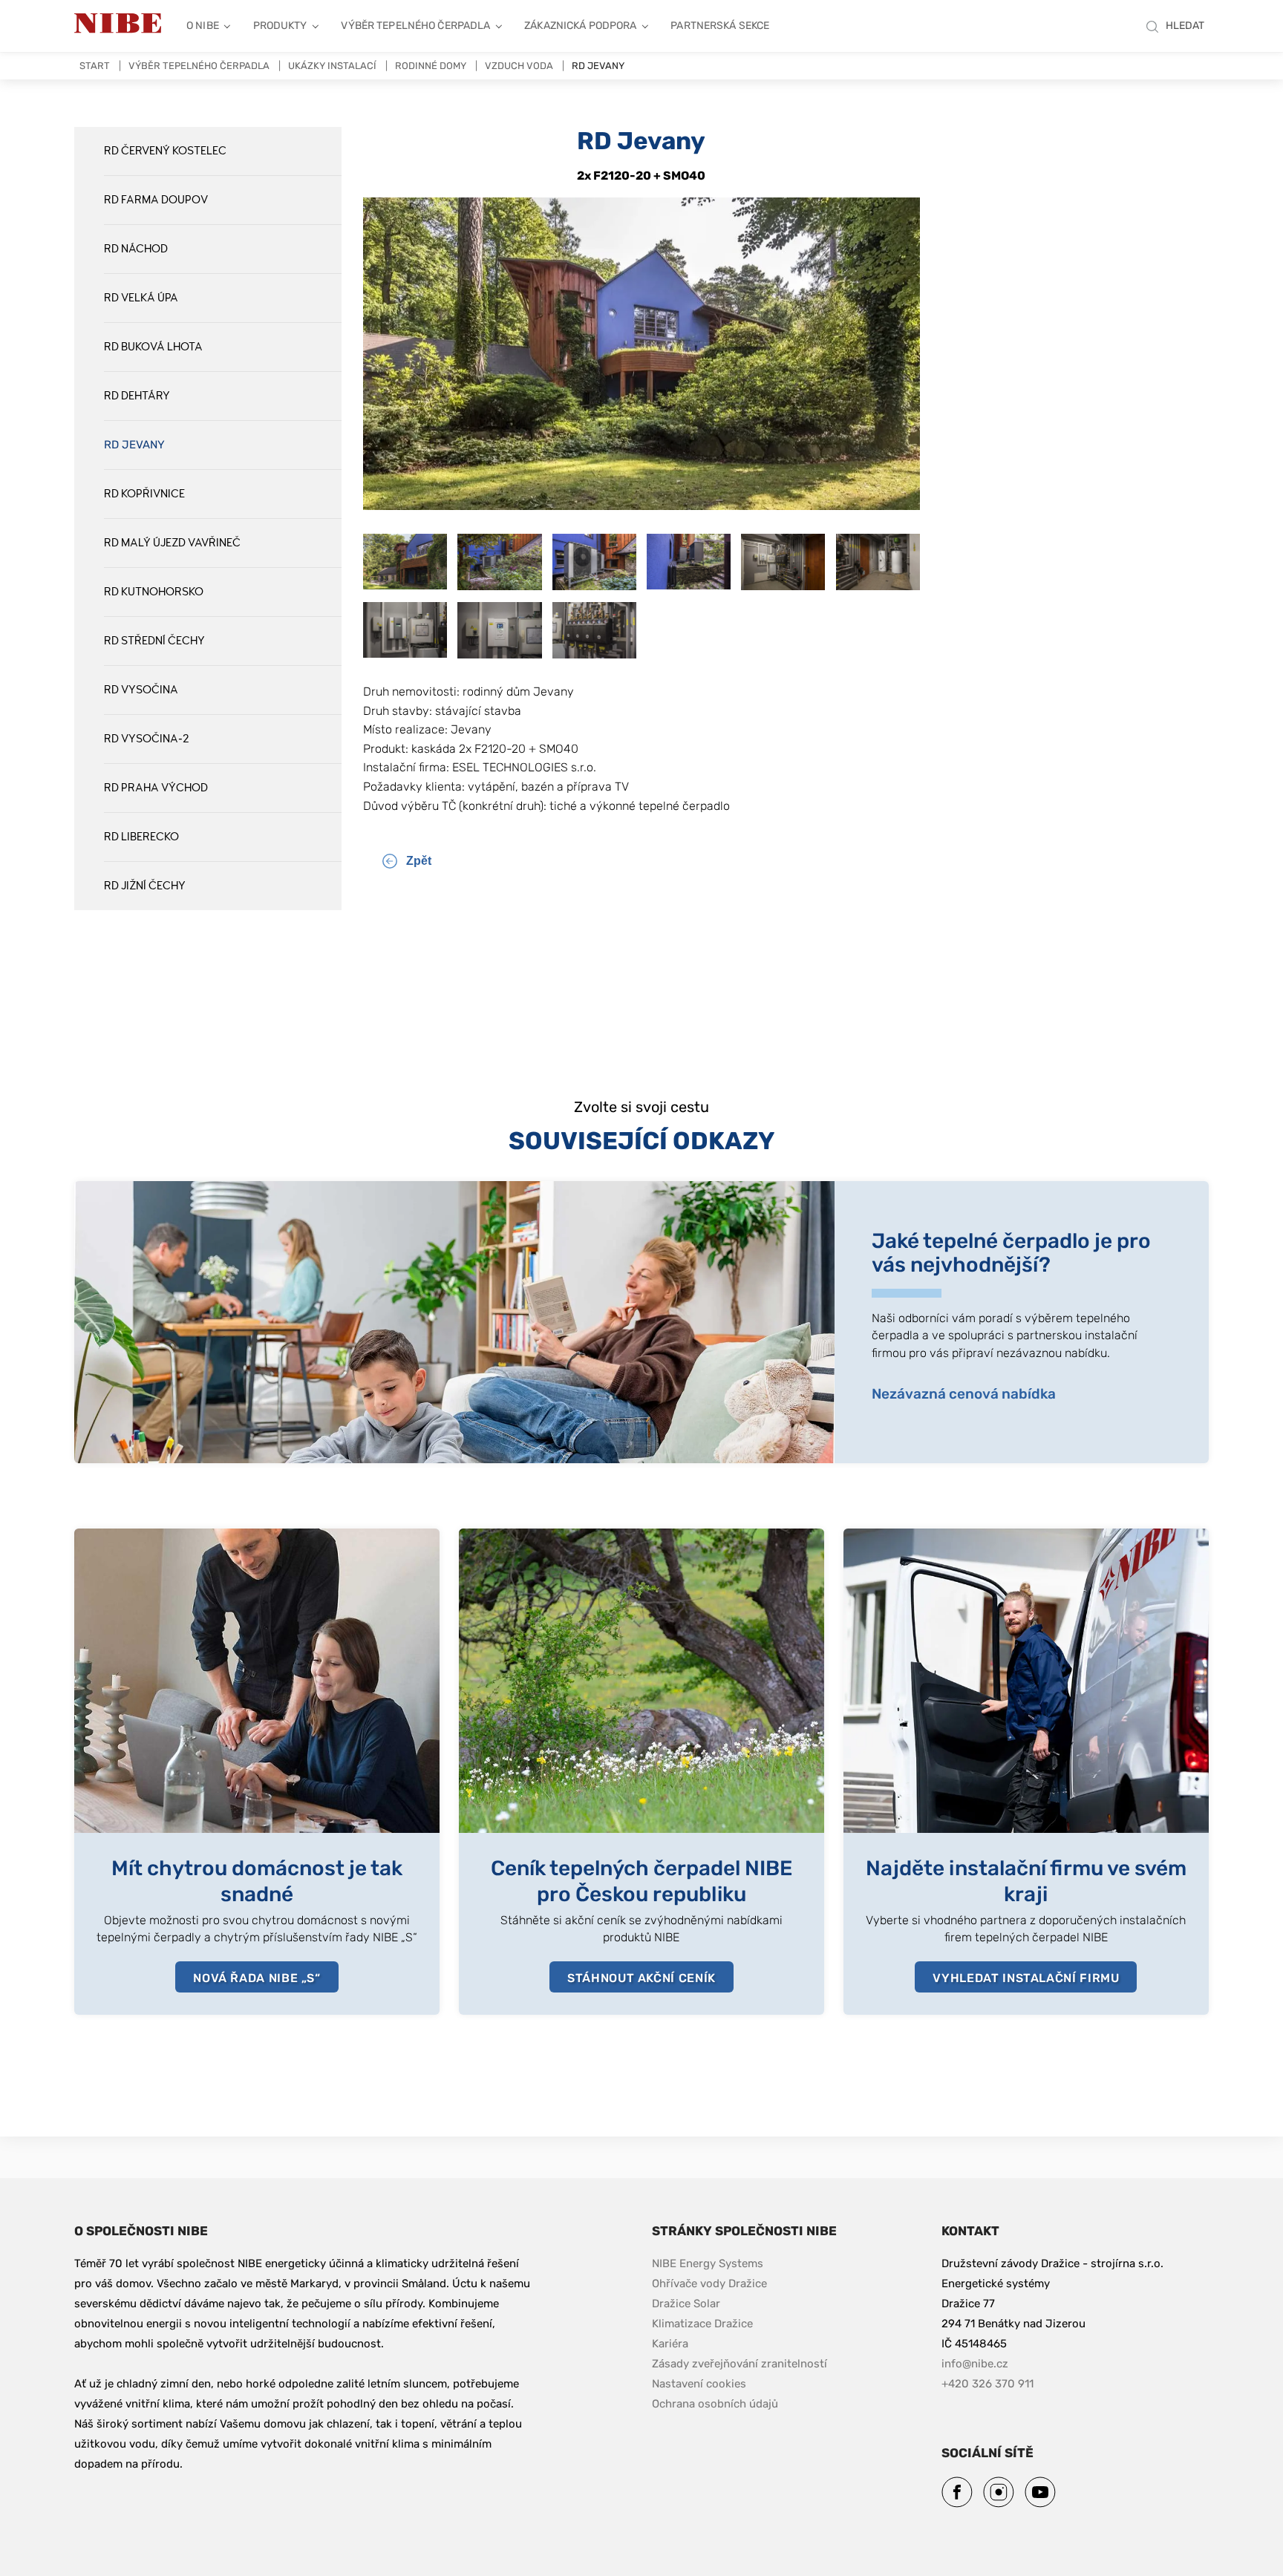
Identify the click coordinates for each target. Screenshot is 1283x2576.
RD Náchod (136, 249)
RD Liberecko (141, 837)
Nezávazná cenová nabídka (964, 1394)
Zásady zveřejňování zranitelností (740, 2363)
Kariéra (672, 2344)
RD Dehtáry (137, 396)
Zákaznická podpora (580, 26)
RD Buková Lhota (153, 347)
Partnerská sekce (720, 26)
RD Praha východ (156, 788)
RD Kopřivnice (144, 494)
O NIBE (203, 26)
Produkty (280, 26)
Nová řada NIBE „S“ (257, 1978)
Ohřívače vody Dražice (709, 2284)
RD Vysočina (141, 690)
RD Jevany (134, 445)
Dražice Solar (686, 2304)
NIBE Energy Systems (708, 2263)
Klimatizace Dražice (702, 2324)
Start (95, 66)
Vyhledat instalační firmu (1026, 1978)
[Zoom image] (641, 506)
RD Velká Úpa (141, 298)
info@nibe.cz (975, 2364)
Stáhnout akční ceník (641, 1978)
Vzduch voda (519, 66)
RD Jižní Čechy (145, 886)
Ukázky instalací (332, 66)
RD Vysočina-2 (147, 739)
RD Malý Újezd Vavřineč (172, 543)
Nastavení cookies (699, 2384)
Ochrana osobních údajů (715, 2404)
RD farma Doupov (156, 200)
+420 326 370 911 (987, 2384)
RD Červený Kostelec (165, 151)
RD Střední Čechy (154, 641)
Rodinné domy (431, 66)
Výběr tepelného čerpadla (415, 26)
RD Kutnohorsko (154, 592)
